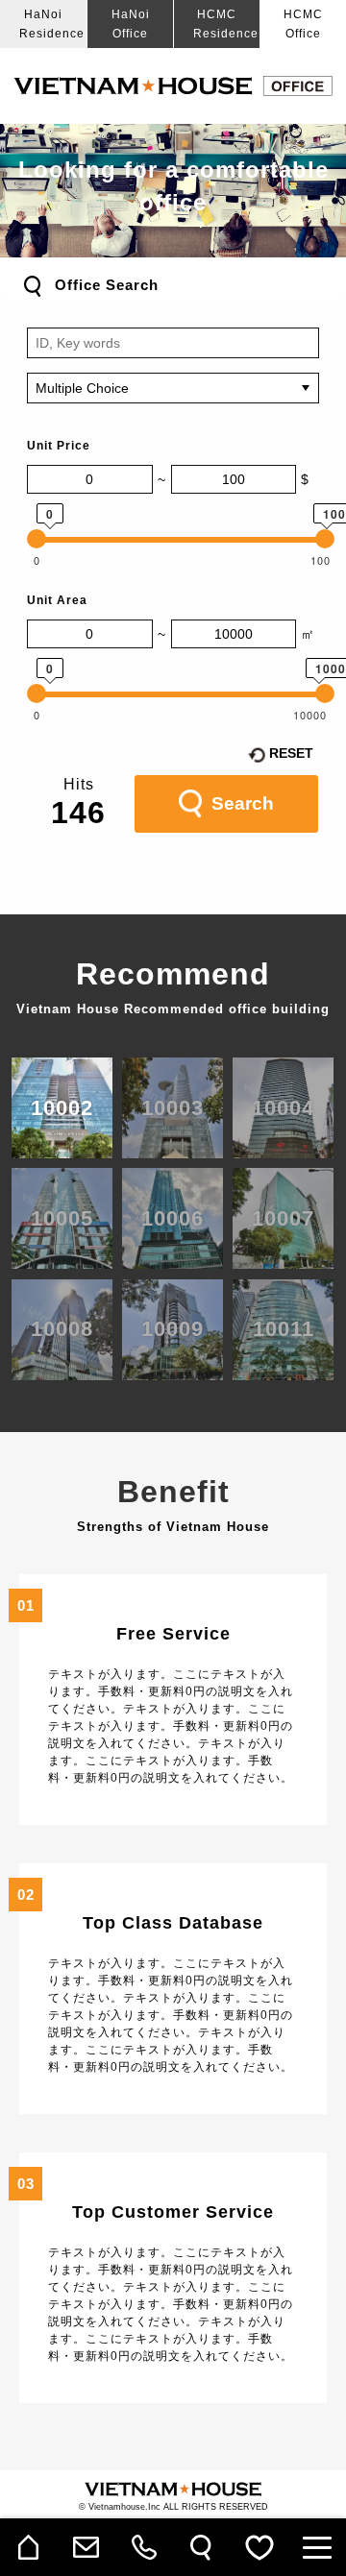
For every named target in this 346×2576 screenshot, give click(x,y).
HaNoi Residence (52, 24)
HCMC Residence (226, 24)
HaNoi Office (131, 24)
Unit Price (59, 446)
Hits (79, 784)
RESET (291, 753)
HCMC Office (303, 24)
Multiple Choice (82, 388)
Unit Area (57, 600)
